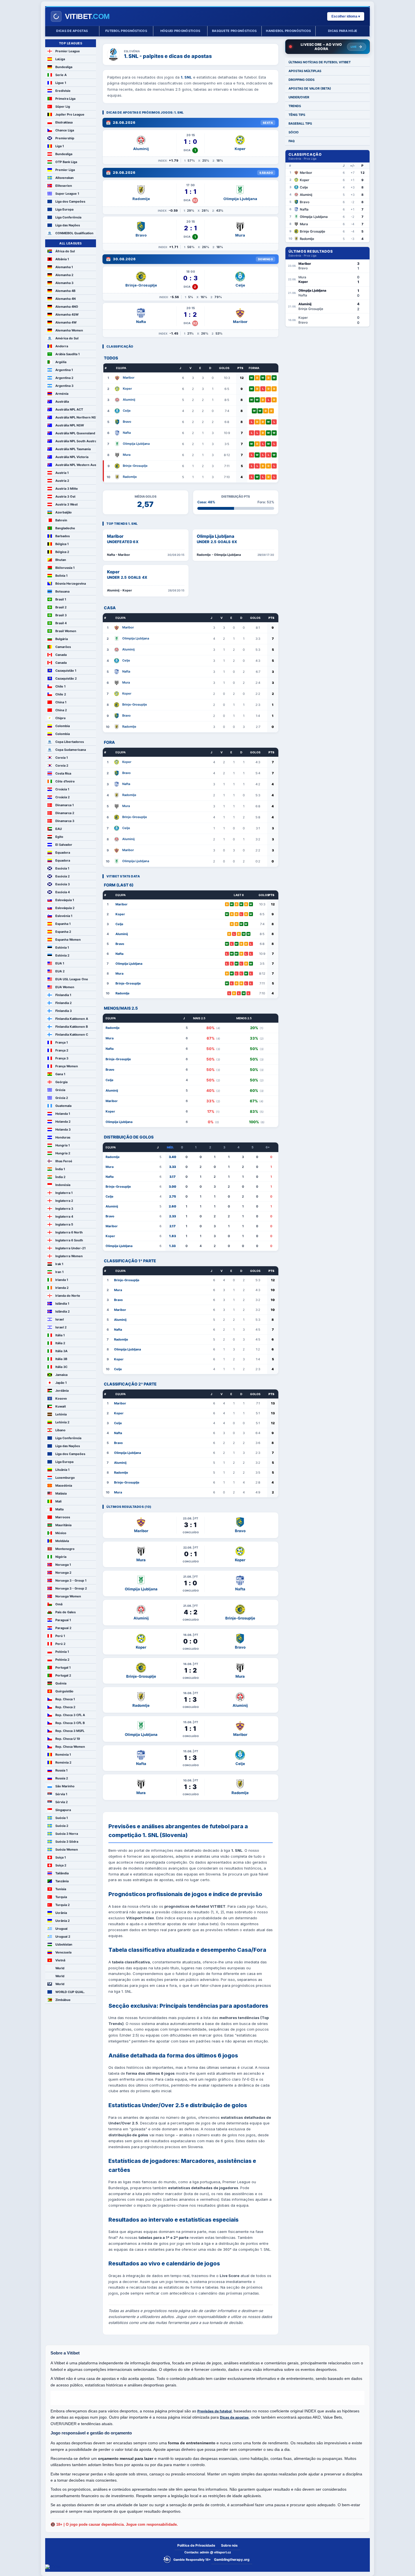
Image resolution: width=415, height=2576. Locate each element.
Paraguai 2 (63, 1628)
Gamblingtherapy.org (232, 2559)
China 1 (61, 702)
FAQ (292, 141)
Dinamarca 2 (65, 813)
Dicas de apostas (72, 31)
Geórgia (61, 1082)
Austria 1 (62, 473)
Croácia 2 (63, 797)
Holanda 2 (63, 1122)
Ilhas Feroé (64, 1161)
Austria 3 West (66, 504)
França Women (67, 1066)
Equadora (63, 853)
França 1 (62, 1042)
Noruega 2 (63, 1573)
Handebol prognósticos (288, 31)
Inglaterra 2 (64, 1201)
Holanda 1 (63, 1114)
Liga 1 (60, 146)
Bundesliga (64, 67)
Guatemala (63, 1106)
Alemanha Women (69, 330)
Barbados (63, 536)
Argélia (61, 362)
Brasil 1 (61, 599)
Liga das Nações (68, 225)
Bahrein (61, 520)
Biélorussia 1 (65, 568)
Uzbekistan (64, 1944)
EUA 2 (60, 971)
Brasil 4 (61, 623)
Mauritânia (63, 1525)
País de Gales (65, 1612)
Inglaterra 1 (64, 1193)
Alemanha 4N (65, 299)
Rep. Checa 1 (65, 1699)
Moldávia (62, 1541)
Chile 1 (60, 686)
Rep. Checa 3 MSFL (70, 1731)
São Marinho (65, 1786)
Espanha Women (68, 940)
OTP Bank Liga (66, 162)
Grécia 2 (62, 1098)
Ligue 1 (61, 83)
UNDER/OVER (299, 97)
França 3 (62, 1058)
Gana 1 (60, 1074)
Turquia (61, 1897)
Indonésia (63, 1185)
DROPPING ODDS (302, 80)
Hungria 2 (63, 1153)
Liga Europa (64, 209)
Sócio (294, 132)
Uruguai (61, 1929)
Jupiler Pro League (70, 114)
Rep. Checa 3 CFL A (70, 1715)
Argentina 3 (64, 386)
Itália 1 (60, 1335)
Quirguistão (64, 1691)
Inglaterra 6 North (69, 1232)
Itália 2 (60, 1343)
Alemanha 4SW (67, 315)
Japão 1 (61, 1383)
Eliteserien (64, 186)
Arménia (62, 394)
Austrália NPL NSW (70, 425)
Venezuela (63, 1952)
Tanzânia (62, 1881)
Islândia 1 (62, 1304)
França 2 (62, 1050)
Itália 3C (61, 1367)
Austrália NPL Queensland (75, 433)
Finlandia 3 (64, 1011)
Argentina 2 (64, 378)
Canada (61, 655)
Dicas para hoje (343, 31)
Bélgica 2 (62, 552)
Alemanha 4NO (67, 307)
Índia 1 (60, 1169)
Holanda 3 (63, 1129)
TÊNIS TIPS (297, 115)
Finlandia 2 (64, 1003)
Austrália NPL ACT (69, 409)
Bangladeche (65, 528)
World (60, 1968)
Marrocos (63, 1517)
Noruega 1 (63, 1565)
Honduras (63, 1137)
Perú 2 (60, 1644)
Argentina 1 (64, 370)
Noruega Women (68, 1596)
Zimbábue (63, 2000)
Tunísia (61, 1889)
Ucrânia (61, 1913)
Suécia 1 (62, 1818)
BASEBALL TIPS (300, 123)
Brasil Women (66, 631)
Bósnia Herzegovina (71, 584)
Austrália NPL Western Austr (76, 465)
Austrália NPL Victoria (72, 457)
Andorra (62, 346)
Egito (59, 837)
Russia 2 (62, 1778)
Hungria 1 (63, 1145)
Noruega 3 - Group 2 (71, 1588)
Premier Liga (65, 170)
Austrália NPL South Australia (76, 441)
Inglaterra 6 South (69, 1240)
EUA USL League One (72, 979)
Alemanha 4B (65, 291)
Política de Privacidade (196, 2545)
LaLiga (60, 59)
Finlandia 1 (63, 995)
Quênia (61, 1683)
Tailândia (62, 1873)
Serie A (61, 75)
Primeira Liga (65, 99)
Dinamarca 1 (65, 805)
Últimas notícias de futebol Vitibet (320, 62)
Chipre (61, 718)
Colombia (63, 726)
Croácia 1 (62, 789)
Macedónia (64, 1486)
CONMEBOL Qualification (74, 233)
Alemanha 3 (64, 283)
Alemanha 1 (64, 267)
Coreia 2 (62, 766)
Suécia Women (67, 1849)
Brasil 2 (61, 607)
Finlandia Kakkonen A (72, 1019)
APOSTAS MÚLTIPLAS (305, 71)
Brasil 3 (61, 615)
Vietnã (60, 1960)
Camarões (63, 647)
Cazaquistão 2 (66, 678)
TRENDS (295, 106)
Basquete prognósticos (234, 31)
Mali (58, 1501)
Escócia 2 (63, 876)
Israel (60, 1319)
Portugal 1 (63, 1668)
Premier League (68, 51)
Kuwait (61, 1406)
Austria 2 (62, 481)
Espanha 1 (63, 924)
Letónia (61, 1414)
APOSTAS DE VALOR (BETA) (310, 88)
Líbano (60, 1430)
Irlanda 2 (62, 1288)
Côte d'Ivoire (65, 781)
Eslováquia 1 (65, 900)
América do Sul (67, 338)
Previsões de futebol (214, 2411)
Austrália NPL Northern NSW (76, 417)
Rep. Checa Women (70, 1747)
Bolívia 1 (61, 576)
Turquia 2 (63, 1905)
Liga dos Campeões (70, 201)
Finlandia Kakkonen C (72, 1035)
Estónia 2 (62, 955)
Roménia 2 (63, 1762)
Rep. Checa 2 (65, 1707)
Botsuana (62, 591)
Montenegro (65, 1549)
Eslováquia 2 (65, 908)
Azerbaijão (64, 512)
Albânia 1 (62, 259)
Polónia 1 (62, 1652)
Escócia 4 (63, 892)
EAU (59, 829)
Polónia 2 (62, 1660)
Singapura (63, 1810)
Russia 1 (61, 1770)
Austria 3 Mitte (67, 489)
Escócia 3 (63, 884)
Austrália (62, 402)
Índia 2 (60, 1177)
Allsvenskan (65, 178)
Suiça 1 (61, 1857)
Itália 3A (61, 1351)
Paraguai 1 (63, 1620)
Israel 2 (61, 1327)
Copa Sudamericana (71, 750)
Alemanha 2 (64, 275)
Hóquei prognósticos (180, 31)
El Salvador (64, 845)
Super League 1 (67, 194)
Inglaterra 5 (64, 1224)
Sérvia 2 (62, 1802)
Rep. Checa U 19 (68, 1739)
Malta (59, 1509)
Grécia (60, 1090)
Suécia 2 (62, 1826)
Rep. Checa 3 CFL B (70, 1723)
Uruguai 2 (63, 1937)
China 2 (61, 710)
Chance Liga (65, 130)
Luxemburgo (65, 1478)
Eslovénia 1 (64, 916)
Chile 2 (61, 694)
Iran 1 (59, 1272)
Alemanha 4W (66, 322)
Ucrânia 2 (63, 1921)
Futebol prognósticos (126, 31)
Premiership (65, 138)
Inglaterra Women (69, 1256)
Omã (59, 1604)
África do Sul (65, 251)
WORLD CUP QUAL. (70, 1992)
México (61, 1533)
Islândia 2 (63, 1311)
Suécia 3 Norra (67, 1834)
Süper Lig (63, 107)
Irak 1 (59, 1264)
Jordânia (62, 1391)
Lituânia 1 (62, 1470)
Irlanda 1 (62, 1280)
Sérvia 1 (61, 1794)
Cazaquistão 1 (66, 671)
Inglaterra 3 (64, 1209)
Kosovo (61, 1398)
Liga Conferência (68, 217)
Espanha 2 (63, 932)
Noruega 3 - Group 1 (71, 1580)
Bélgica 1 (62, 544)
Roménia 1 (63, 1755)
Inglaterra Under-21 (70, 1248)
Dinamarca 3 (65, 821)
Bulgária (62, 639)
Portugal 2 (63, 1675)
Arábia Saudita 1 (67, 354)
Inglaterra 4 (64, 1217)
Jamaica (61, 1375)
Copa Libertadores (70, 742)
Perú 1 (60, 1636)
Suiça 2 (61, 1865)
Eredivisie (63, 91)
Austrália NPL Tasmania (73, 449)
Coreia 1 (62, 758)
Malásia (61, 1493)
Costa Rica (63, 773)
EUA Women (65, 987)
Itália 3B (61, 1359)
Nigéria (61, 1557)
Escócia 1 (62, 868)
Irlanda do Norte (68, 1296)
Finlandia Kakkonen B (72, 1027)
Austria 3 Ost (65, 496)
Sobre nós (229, 2545)
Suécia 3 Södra (67, 1842)
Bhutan (61, 560)
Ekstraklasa (64, 122)
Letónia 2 (62, 1422)
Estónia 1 (62, 947)
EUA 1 (60, 963)
